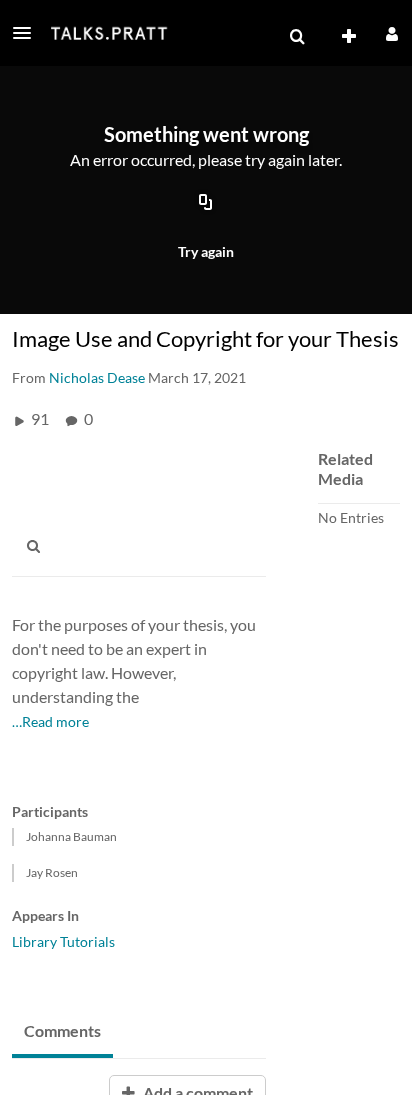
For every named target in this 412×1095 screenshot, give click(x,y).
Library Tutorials (63, 941)
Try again (206, 251)
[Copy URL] (206, 203)
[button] (28, 33)
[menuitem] (297, 37)
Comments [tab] (62, 1030)
